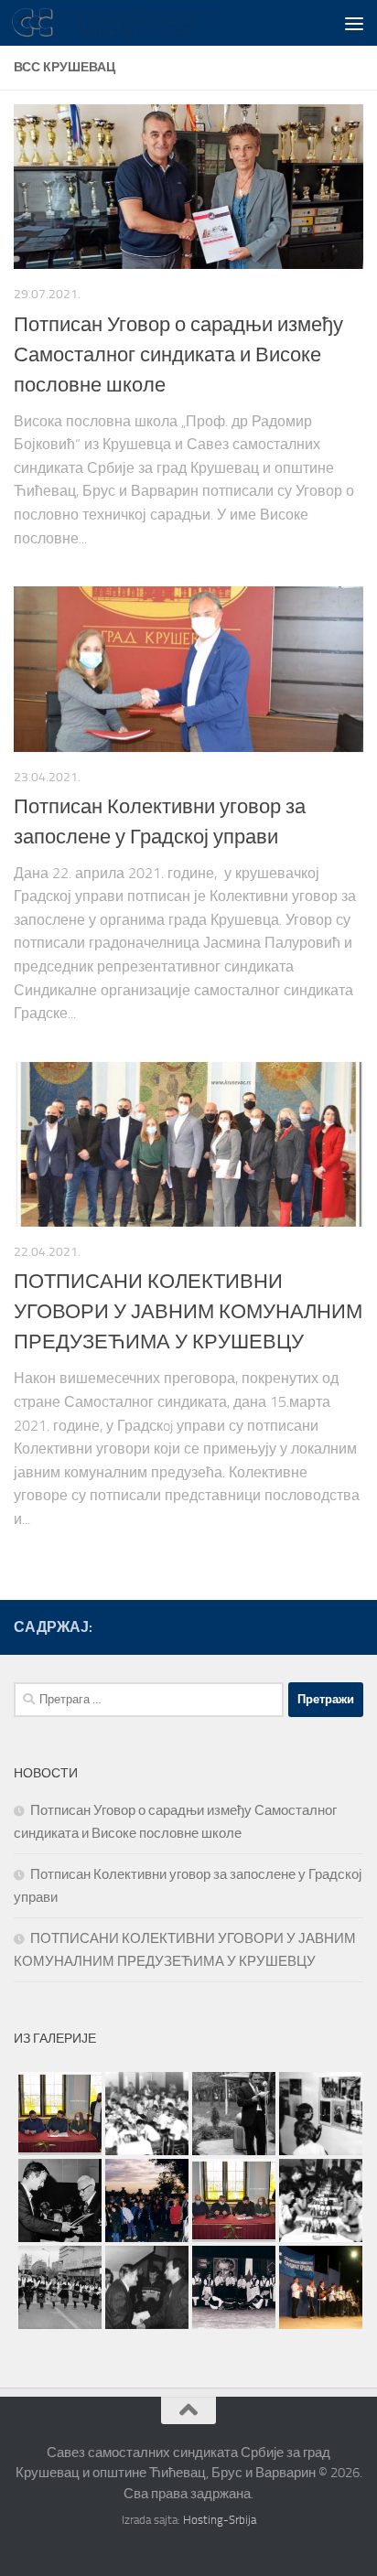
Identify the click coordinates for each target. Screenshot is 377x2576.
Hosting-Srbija (220, 2520)
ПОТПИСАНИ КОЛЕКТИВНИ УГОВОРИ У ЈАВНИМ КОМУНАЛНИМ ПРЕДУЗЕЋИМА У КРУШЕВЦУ (188, 1312)
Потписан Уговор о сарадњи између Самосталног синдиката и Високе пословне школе (178, 355)
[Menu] (354, 23)
